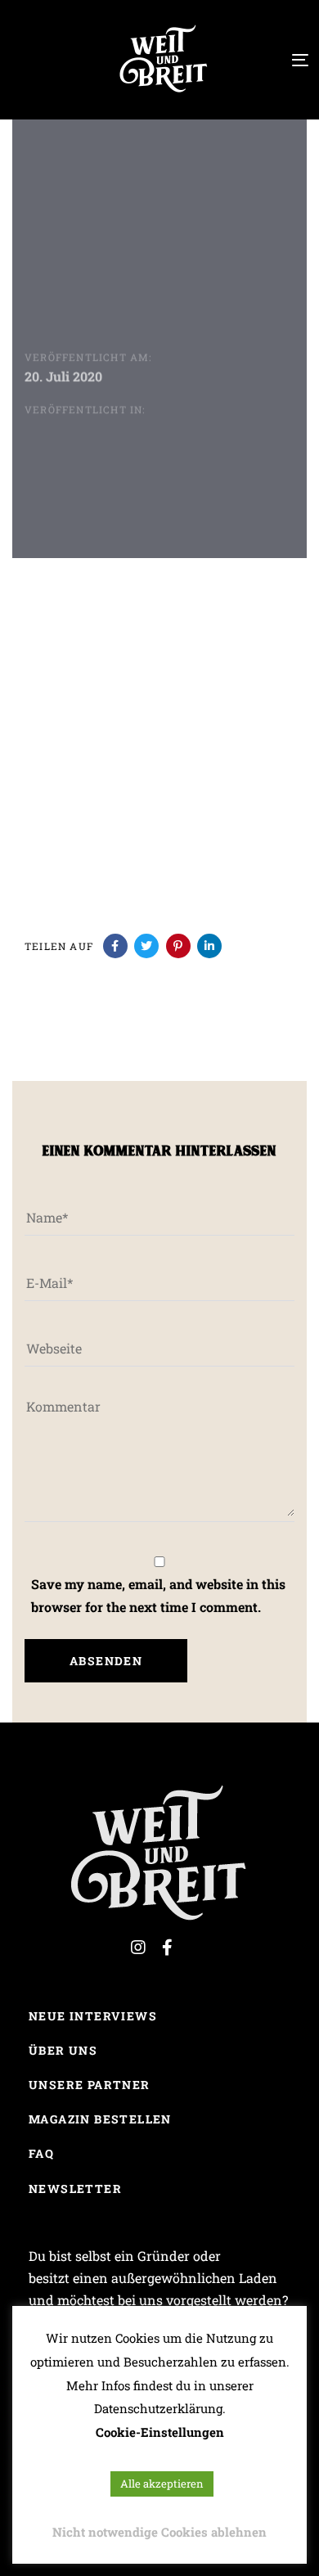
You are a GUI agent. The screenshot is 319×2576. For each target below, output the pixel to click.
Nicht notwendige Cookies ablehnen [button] (159, 2532)
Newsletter (75, 2189)
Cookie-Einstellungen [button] (160, 2432)
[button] (28, 59)
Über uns (63, 2050)
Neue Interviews (93, 2016)
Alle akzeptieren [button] (162, 2484)
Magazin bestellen (100, 2119)
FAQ (41, 2153)
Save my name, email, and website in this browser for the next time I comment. (158, 1595)
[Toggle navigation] (261, 60)
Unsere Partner (90, 2085)
